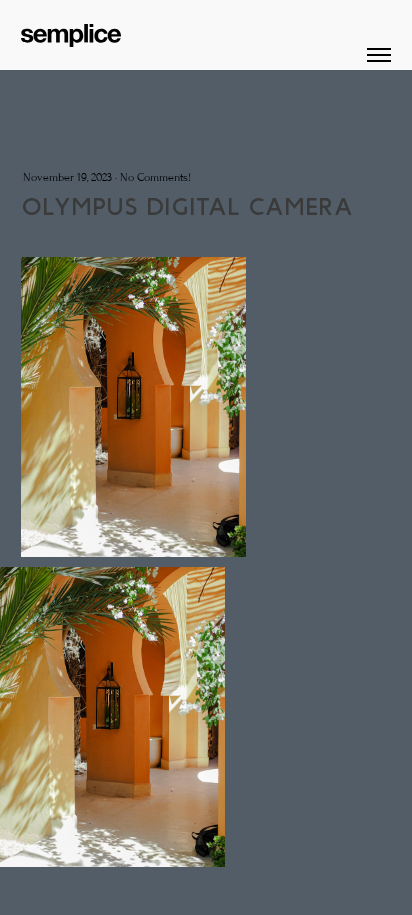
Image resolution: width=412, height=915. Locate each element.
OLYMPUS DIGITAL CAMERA (187, 206)
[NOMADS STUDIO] (71, 31)
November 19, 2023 (67, 177)
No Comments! (155, 177)
